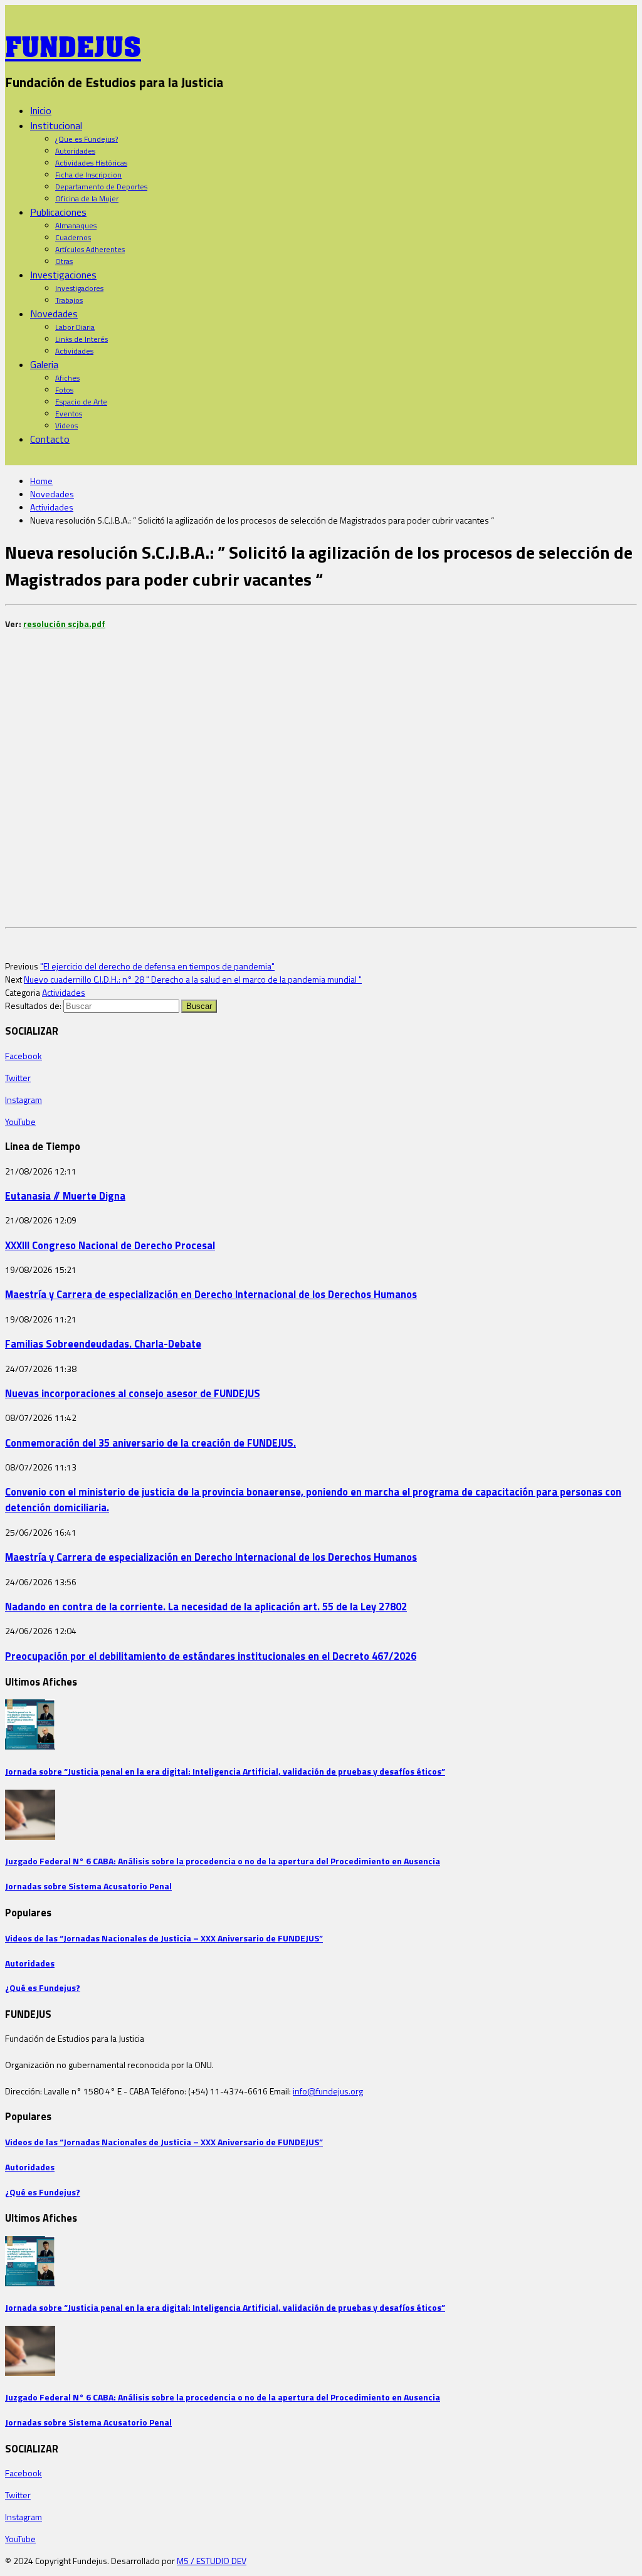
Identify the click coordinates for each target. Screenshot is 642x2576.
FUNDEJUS (73, 43)
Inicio (41, 110)
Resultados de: (33, 1006)
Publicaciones (58, 212)
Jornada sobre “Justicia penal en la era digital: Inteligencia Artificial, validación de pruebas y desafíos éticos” (225, 1771)
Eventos (69, 414)
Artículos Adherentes (90, 249)
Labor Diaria (75, 327)
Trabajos (69, 300)
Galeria (44, 364)
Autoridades (75, 151)
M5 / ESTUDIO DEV (212, 2561)
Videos (66, 425)
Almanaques (76, 225)
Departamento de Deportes (101, 187)
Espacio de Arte (81, 402)
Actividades (74, 351)
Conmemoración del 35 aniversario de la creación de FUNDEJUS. (150, 1443)
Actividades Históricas (91, 163)
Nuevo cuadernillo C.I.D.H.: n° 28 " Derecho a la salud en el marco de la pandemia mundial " (193, 979)
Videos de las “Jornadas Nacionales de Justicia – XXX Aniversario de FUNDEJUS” (164, 1938)
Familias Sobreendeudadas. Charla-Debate (103, 1343)
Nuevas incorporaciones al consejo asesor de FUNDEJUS (133, 1393)
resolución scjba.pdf (64, 624)
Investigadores (79, 288)
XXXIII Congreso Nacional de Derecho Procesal (110, 1245)
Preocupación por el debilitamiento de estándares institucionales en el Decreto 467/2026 (211, 1656)
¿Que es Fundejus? (87, 139)
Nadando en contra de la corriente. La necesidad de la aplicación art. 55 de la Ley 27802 (206, 1606)
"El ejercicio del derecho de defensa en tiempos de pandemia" (157, 966)
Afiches (67, 378)
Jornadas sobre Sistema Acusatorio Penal (88, 1886)
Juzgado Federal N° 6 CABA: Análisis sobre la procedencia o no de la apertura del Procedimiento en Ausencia (223, 1861)
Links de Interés (82, 339)
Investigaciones (63, 275)
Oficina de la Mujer (87, 198)
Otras (64, 261)
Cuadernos (73, 237)
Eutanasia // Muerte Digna (65, 1196)
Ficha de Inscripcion (88, 175)
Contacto (50, 439)
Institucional (56, 125)
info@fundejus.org (328, 2091)
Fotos (64, 390)
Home (41, 481)
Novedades (54, 314)
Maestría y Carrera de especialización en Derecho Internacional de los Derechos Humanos (211, 1294)
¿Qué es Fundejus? (43, 1987)
